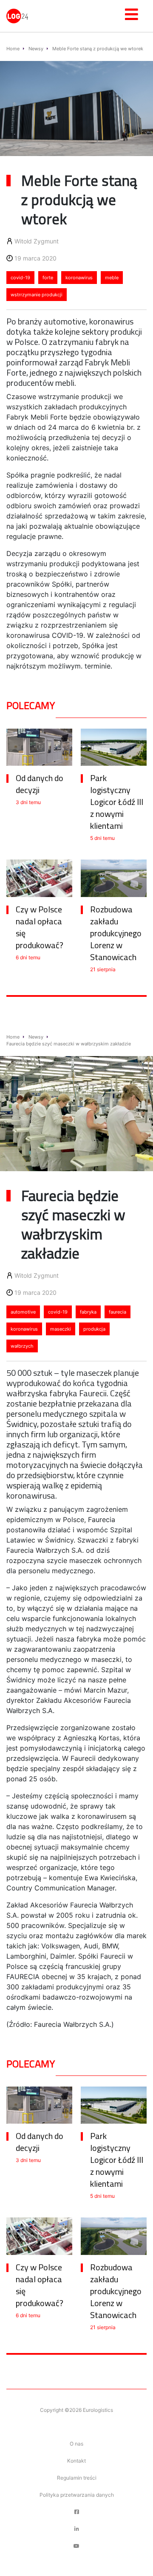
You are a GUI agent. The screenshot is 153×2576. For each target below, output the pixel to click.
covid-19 (20, 278)
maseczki (61, 1329)
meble (112, 278)
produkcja (94, 1329)
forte (48, 278)
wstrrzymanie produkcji (37, 295)
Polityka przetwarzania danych (77, 2495)
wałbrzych (22, 1346)
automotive (23, 1312)
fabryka (88, 1312)
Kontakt (76, 2461)
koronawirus (79, 278)
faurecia (118, 1312)
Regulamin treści (77, 2478)
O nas (76, 2444)
